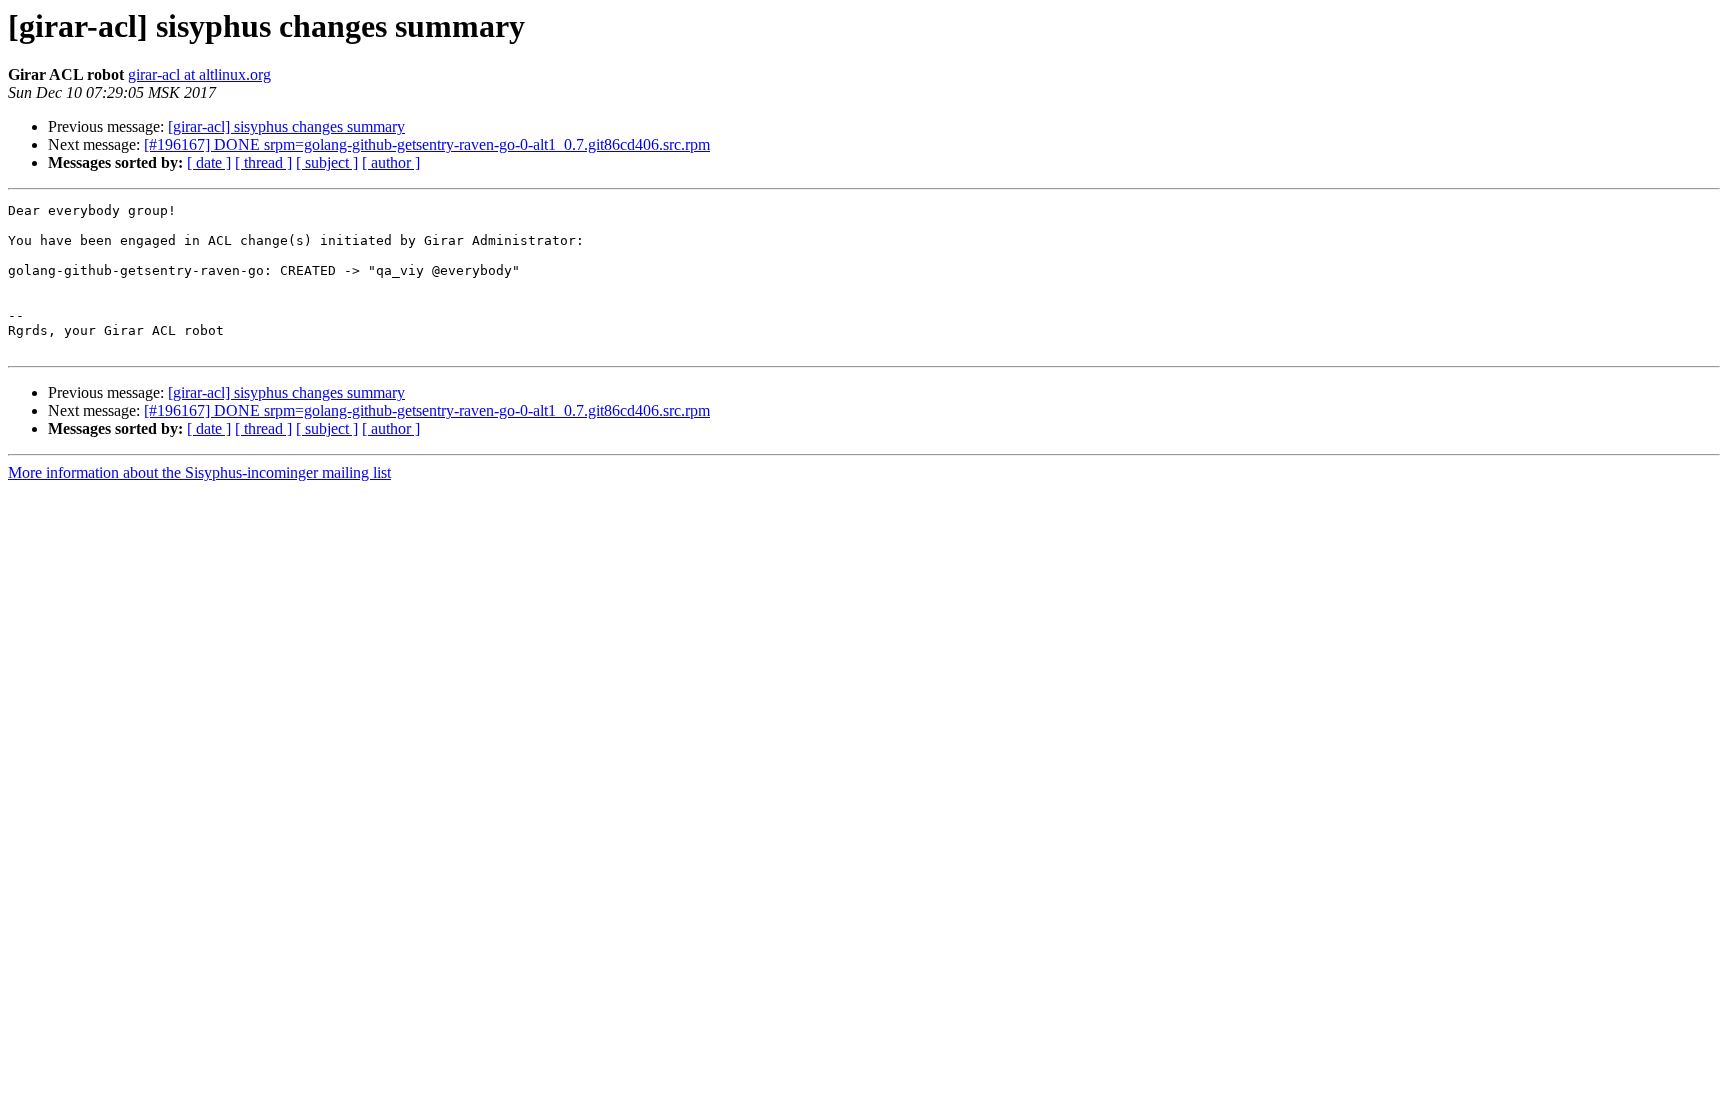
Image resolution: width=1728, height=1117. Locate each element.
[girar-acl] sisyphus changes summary (286, 126)
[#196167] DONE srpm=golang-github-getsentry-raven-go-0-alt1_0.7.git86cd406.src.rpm (427, 144)
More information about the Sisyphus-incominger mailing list (199, 472)
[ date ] (209, 162)
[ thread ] (263, 162)
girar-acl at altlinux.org (199, 74)
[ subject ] (327, 162)
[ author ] (391, 162)
